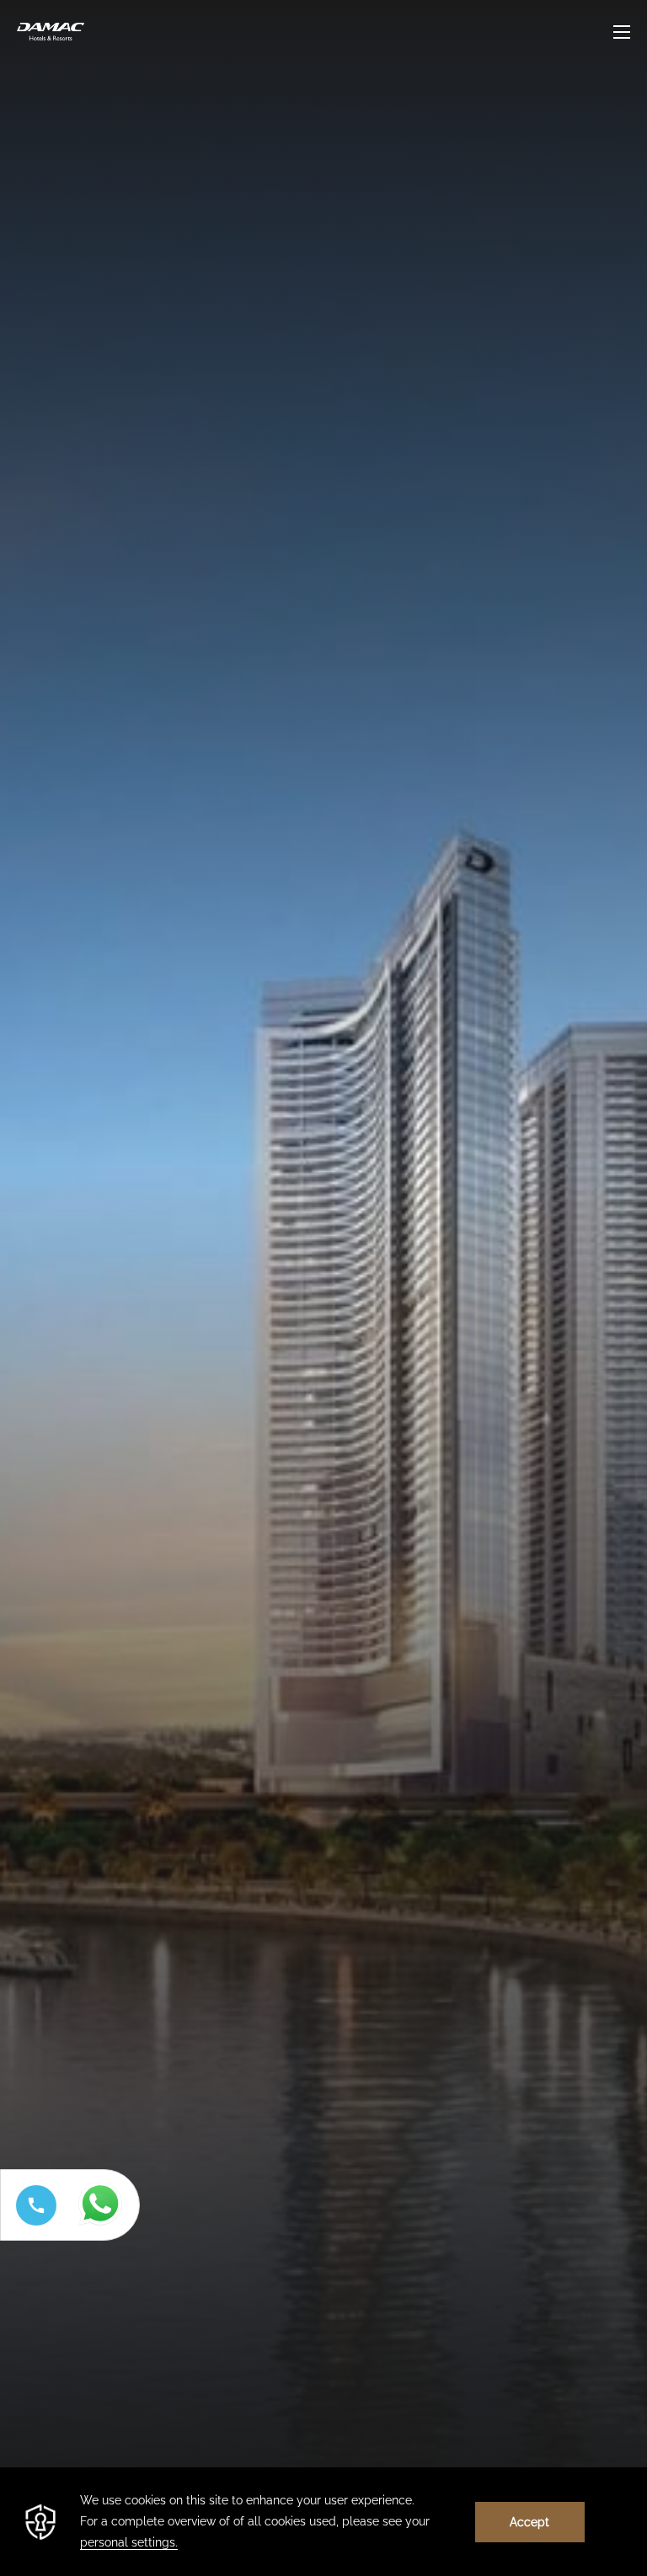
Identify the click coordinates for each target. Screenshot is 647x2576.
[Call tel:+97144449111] (33, 2225)
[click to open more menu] (622, 32)
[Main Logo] (51, 32)
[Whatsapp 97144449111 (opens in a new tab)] (104, 2226)
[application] (323, 2522)
